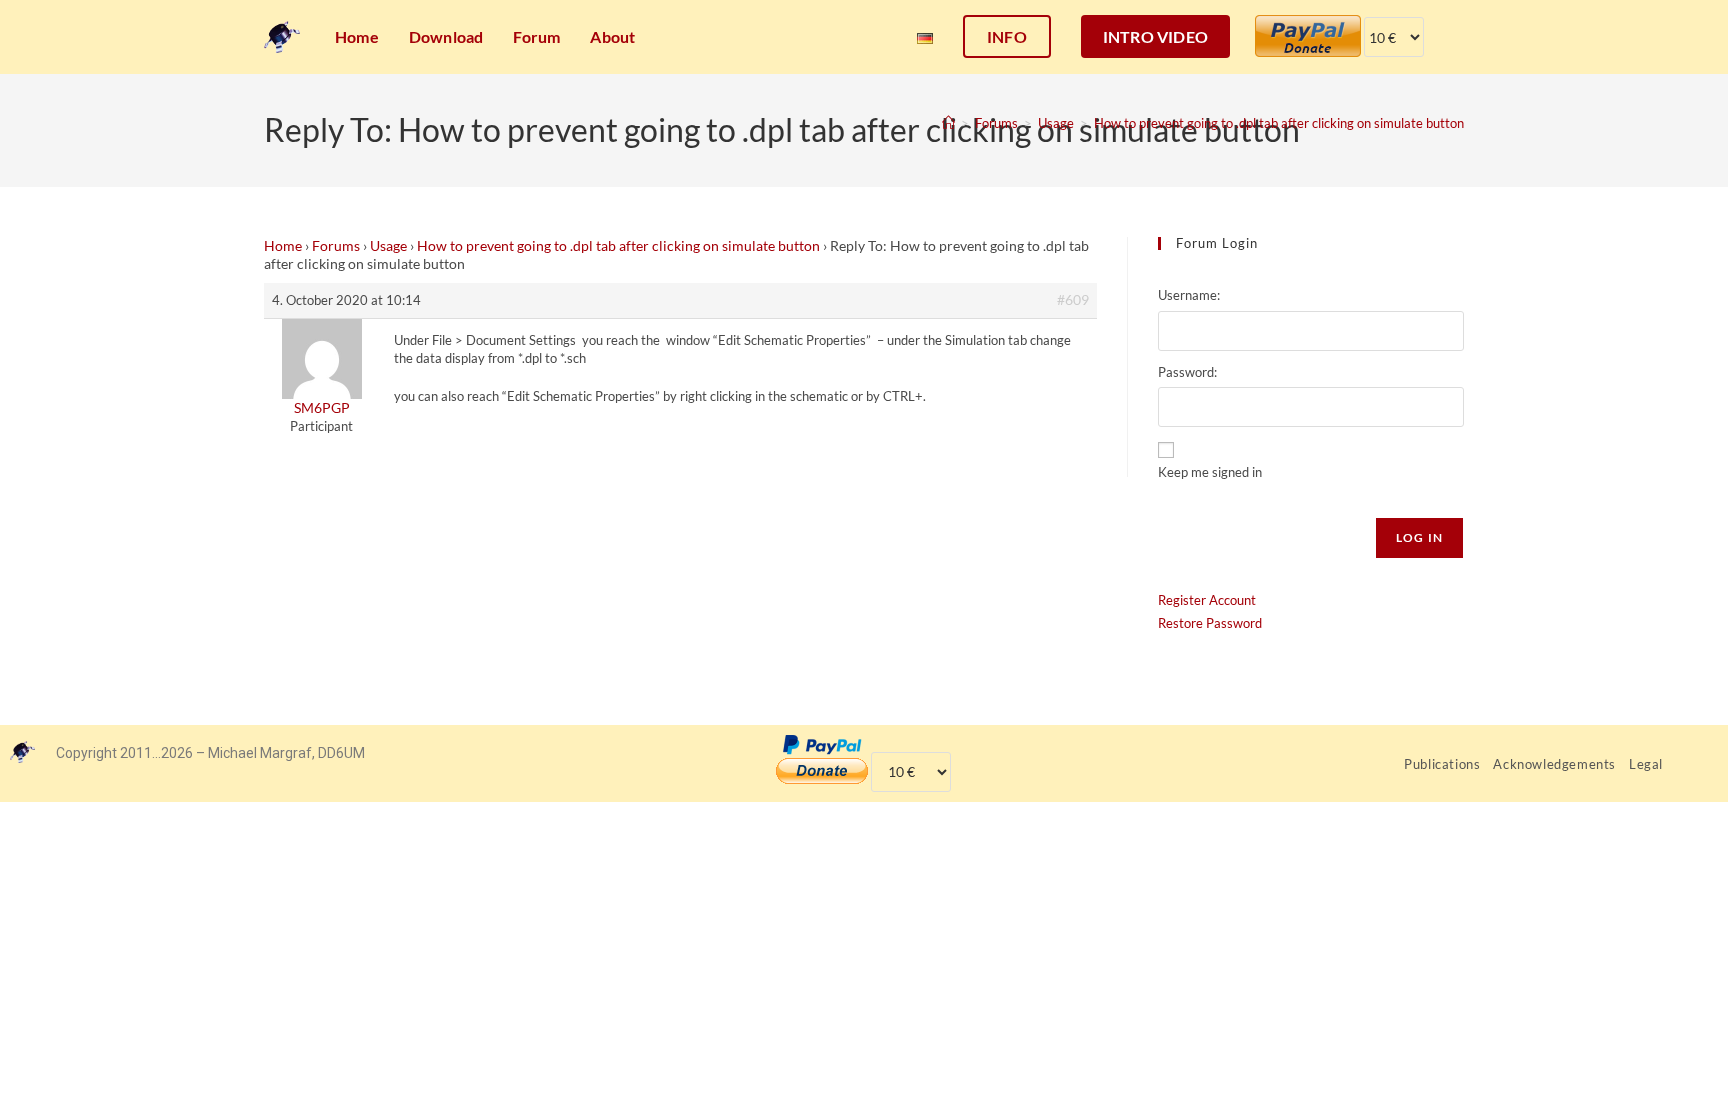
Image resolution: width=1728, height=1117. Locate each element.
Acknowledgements (1554, 764)
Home (283, 245)
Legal (1646, 764)
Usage (388, 245)
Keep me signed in (1210, 472)
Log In (1419, 537)
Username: (1189, 295)
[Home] (948, 123)
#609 (1073, 299)
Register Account (1207, 600)
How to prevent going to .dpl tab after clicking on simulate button (1279, 123)
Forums (336, 245)
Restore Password (1210, 623)
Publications (1442, 764)
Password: (1187, 372)
